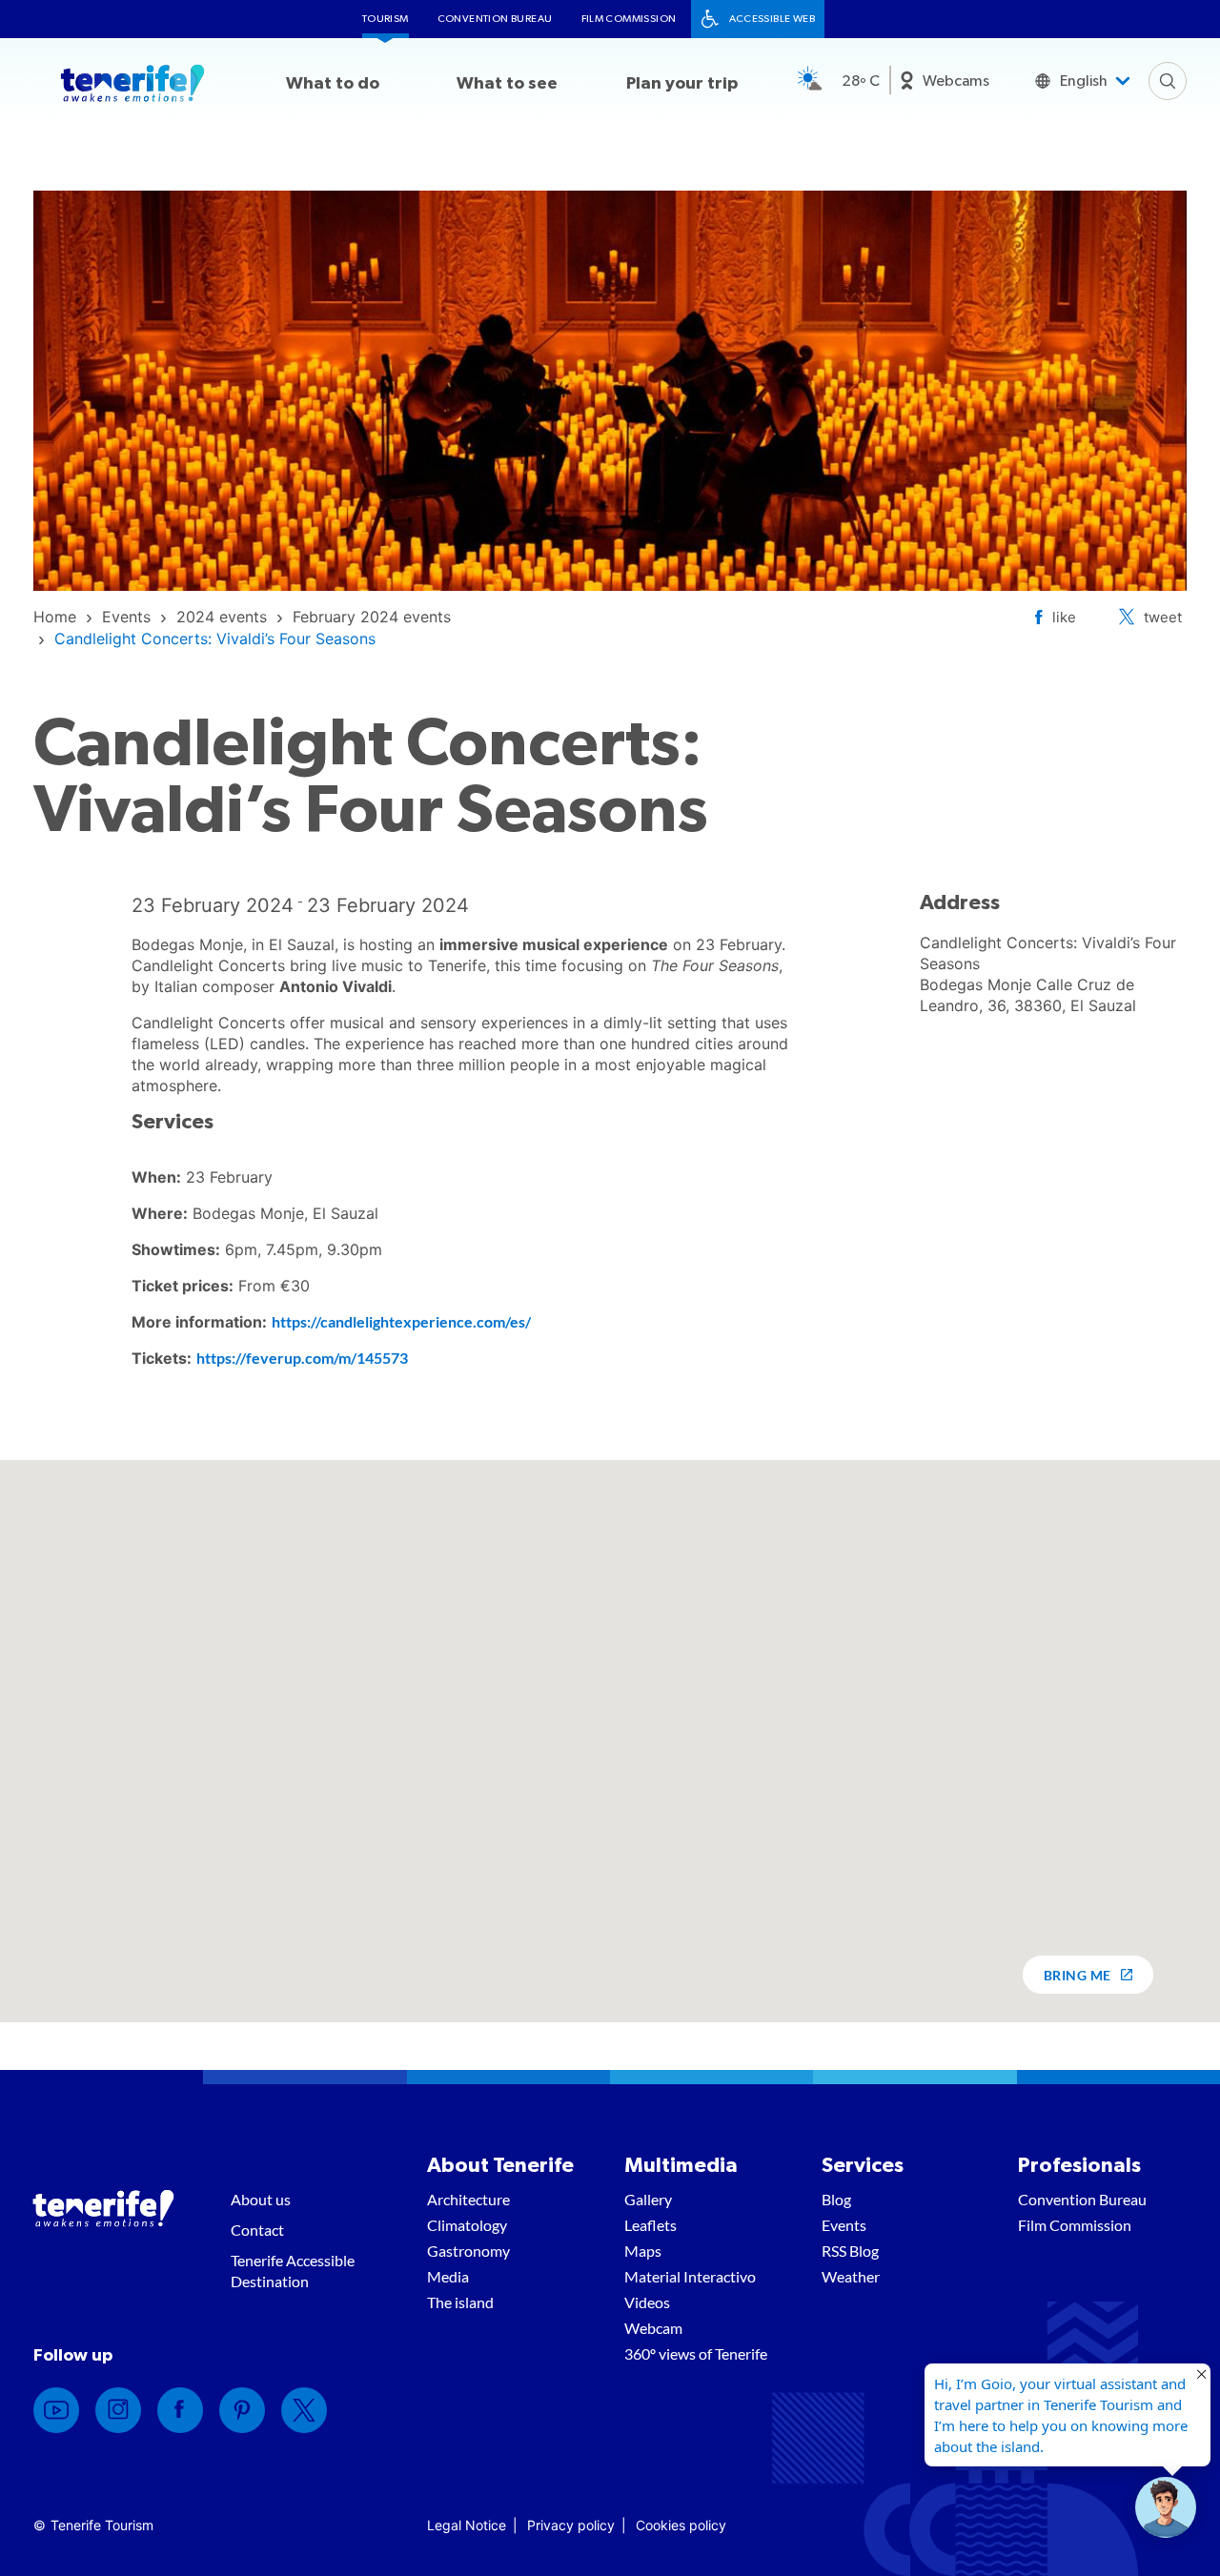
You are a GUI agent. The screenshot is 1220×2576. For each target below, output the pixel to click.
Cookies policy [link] (681, 2525)
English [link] (1084, 81)
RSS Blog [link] (850, 2251)
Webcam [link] (653, 2328)
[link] (55, 617)
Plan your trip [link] (682, 84)
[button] (1166, 2507)
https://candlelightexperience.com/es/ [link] (401, 1321)
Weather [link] (851, 2276)
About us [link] (261, 2199)
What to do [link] (333, 84)
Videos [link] (647, 2302)
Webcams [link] (956, 81)
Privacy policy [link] (571, 2525)
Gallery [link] (648, 2199)
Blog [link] (836, 2199)
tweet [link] (1163, 617)
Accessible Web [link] (773, 19)
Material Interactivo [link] (690, 2276)
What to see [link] (507, 84)
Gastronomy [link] (468, 2251)
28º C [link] (861, 81)
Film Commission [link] (629, 19)
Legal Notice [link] (467, 2525)
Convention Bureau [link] (495, 19)
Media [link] (448, 2276)
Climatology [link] (467, 2225)
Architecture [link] (468, 2199)
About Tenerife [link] (500, 2165)
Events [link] (844, 2225)
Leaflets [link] (651, 2225)
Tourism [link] (386, 19)
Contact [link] (257, 2230)
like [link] (1064, 617)
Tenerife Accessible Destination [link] (293, 2271)
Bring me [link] (1078, 1975)
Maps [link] (643, 2251)
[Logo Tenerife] (132, 87)
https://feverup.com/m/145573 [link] (302, 1358)
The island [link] (460, 2302)
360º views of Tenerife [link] (696, 2353)
